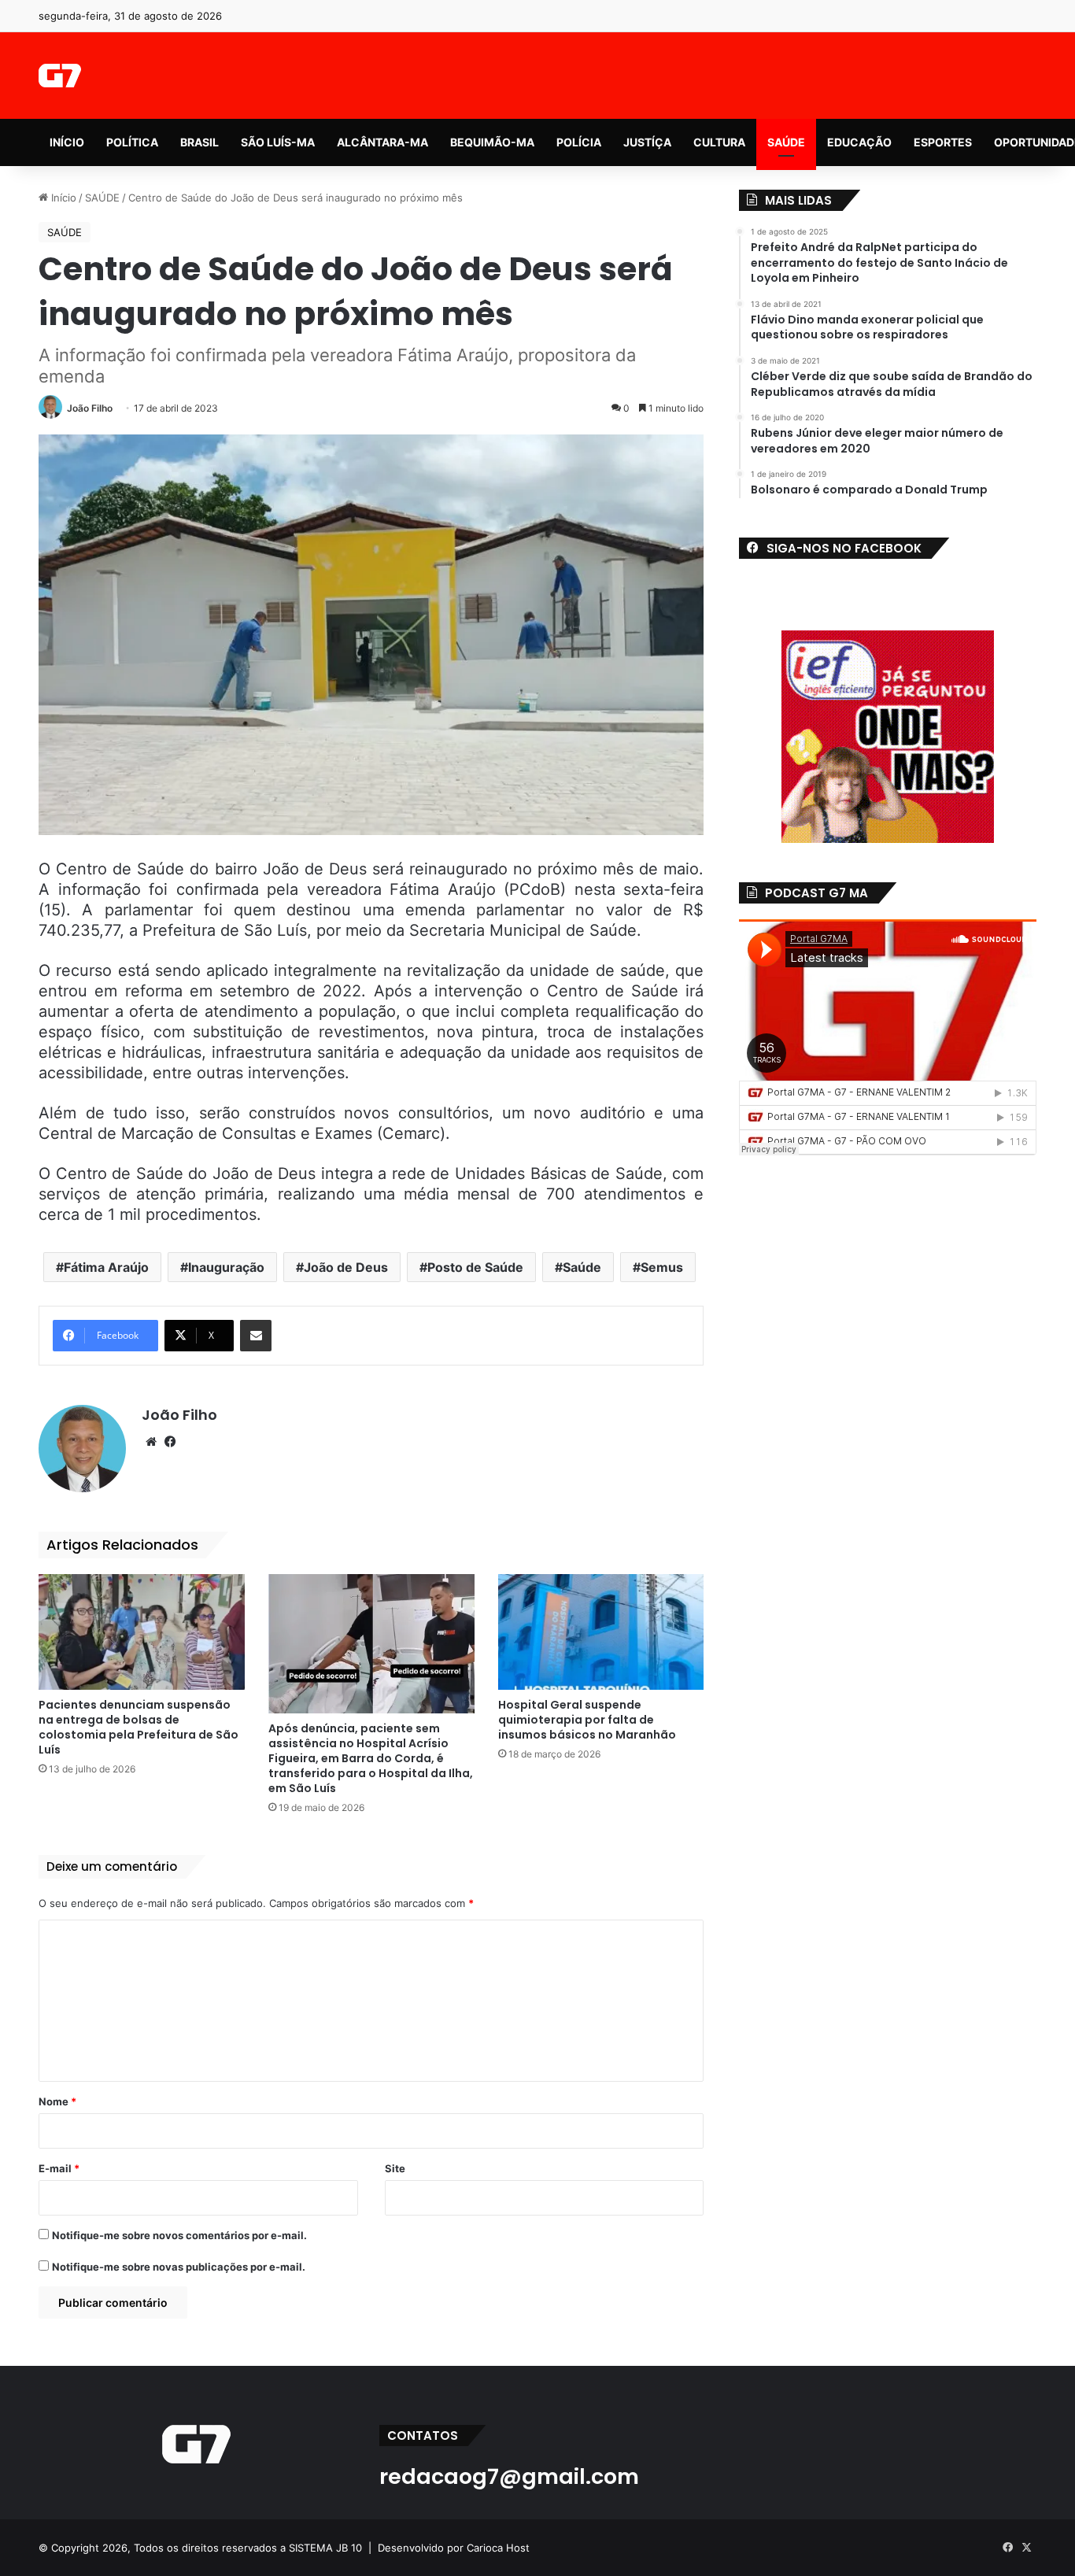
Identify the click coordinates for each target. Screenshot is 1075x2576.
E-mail (59, 2168)
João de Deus (346, 1267)
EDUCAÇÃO (859, 142)
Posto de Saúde (475, 1267)
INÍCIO (67, 142)
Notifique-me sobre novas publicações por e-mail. (179, 2267)
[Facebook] (170, 1442)
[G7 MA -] (59, 76)
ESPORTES (943, 142)
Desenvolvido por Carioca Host (454, 2548)
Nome (57, 2101)
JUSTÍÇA (647, 142)
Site (395, 2168)
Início (62, 198)
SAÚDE (786, 142)
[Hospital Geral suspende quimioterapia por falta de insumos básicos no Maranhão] (601, 1632)
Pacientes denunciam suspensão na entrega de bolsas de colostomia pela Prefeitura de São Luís (139, 1727)
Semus (662, 1267)
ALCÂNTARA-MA (382, 142)
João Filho (90, 408)
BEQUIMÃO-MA (492, 142)
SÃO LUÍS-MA (278, 142)
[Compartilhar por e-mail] (256, 1336)
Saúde (582, 1267)
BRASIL (199, 142)
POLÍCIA (579, 142)
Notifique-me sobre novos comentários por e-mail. (179, 2235)
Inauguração (226, 1267)
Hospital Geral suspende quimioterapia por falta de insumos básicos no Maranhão (587, 1720)
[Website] (151, 1442)
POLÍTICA (132, 142)
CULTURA (719, 142)
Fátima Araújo (106, 1267)
